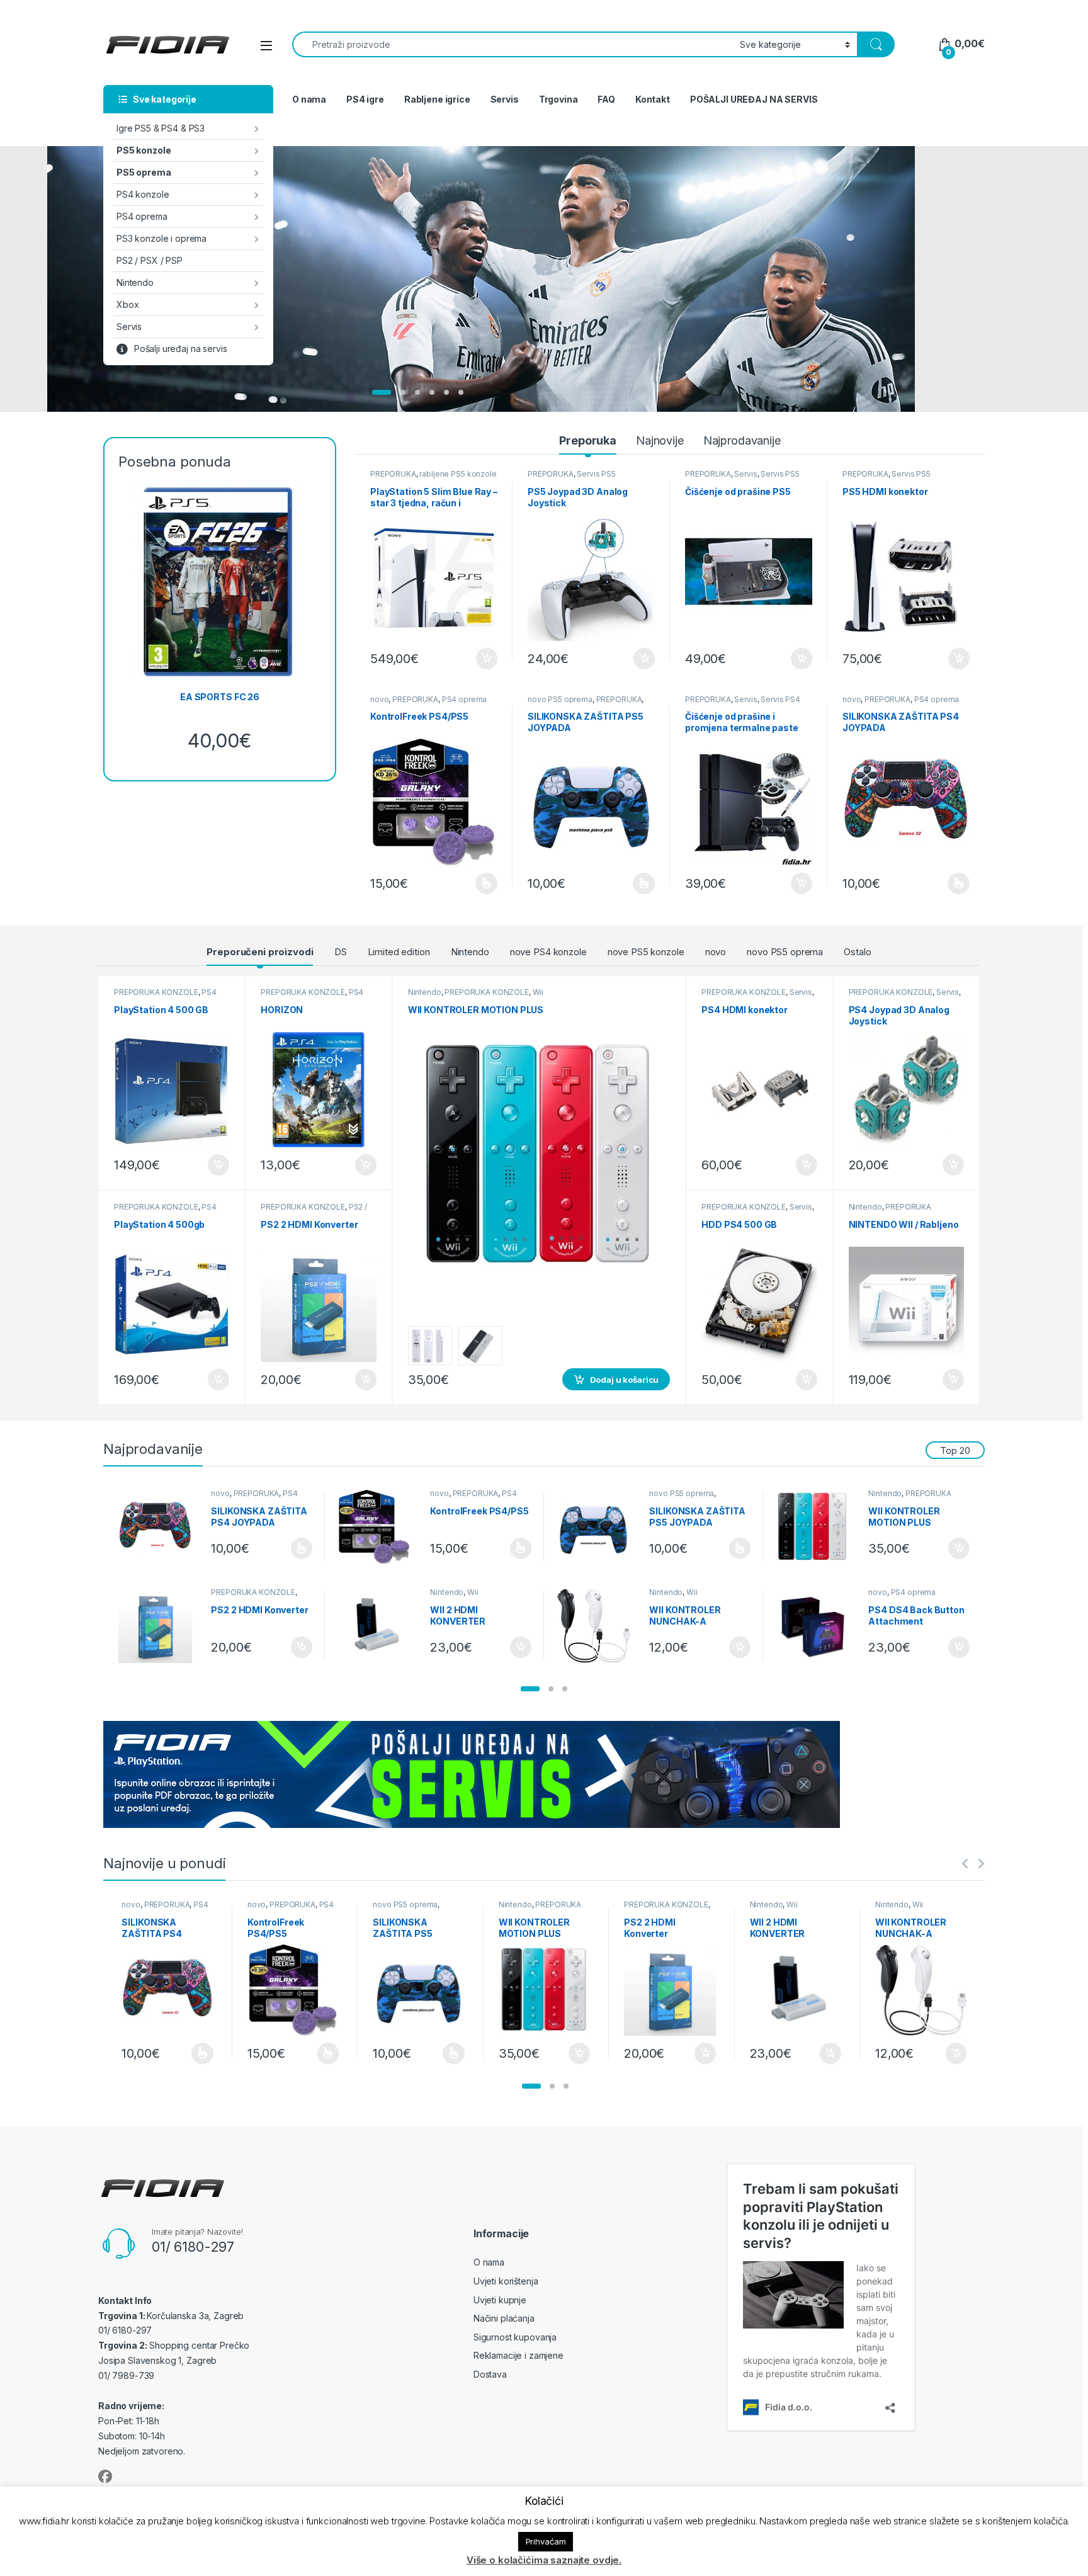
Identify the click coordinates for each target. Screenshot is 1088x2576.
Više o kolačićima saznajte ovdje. (544, 2560)
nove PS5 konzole (646, 952)
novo (379, 699)
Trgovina (558, 99)
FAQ (606, 99)
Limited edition (399, 952)
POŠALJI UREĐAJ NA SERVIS (754, 99)
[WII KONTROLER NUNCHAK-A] (598, 1626)
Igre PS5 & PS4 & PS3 (161, 128)
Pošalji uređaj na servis (181, 349)
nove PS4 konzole (548, 952)
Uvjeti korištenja (506, 2281)
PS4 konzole (143, 194)
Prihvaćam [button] (546, 2541)
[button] (530, 1689)
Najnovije (660, 440)
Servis (129, 326)
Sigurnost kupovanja (515, 2337)
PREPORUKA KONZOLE (156, 992)
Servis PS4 (780, 699)
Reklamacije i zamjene (518, 2355)
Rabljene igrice (437, 99)
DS (341, 952)
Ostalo (857, 952)
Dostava (490, 2374)
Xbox (127, 304)
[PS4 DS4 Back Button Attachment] (818, 1626)
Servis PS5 (596, 474)
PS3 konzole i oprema (161, 238)
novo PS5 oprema (560, 699)
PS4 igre (365, 99)
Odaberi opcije (481, 883)
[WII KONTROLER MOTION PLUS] (818, 1527)
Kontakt (653, 99)
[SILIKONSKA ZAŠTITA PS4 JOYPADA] (160, 1527)
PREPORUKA (393, 474)
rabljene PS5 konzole (458, 474)
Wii (538, 992)
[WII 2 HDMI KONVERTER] (379, 1626)
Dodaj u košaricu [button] (480, 659)
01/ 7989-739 (126, 2375)
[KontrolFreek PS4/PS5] (379, 1527)
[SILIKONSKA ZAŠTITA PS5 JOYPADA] (598, 1527)
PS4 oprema (142, 216)
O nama (309, 99)
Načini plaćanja (504, 2318)
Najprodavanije (742, 440)
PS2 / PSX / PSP (150, 260)
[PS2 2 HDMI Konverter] (160, 1626)
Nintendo (135, 282)
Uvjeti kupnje (500, 2300)
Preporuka (588, 440)
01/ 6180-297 (193, 2247)
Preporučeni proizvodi (260, 952)
